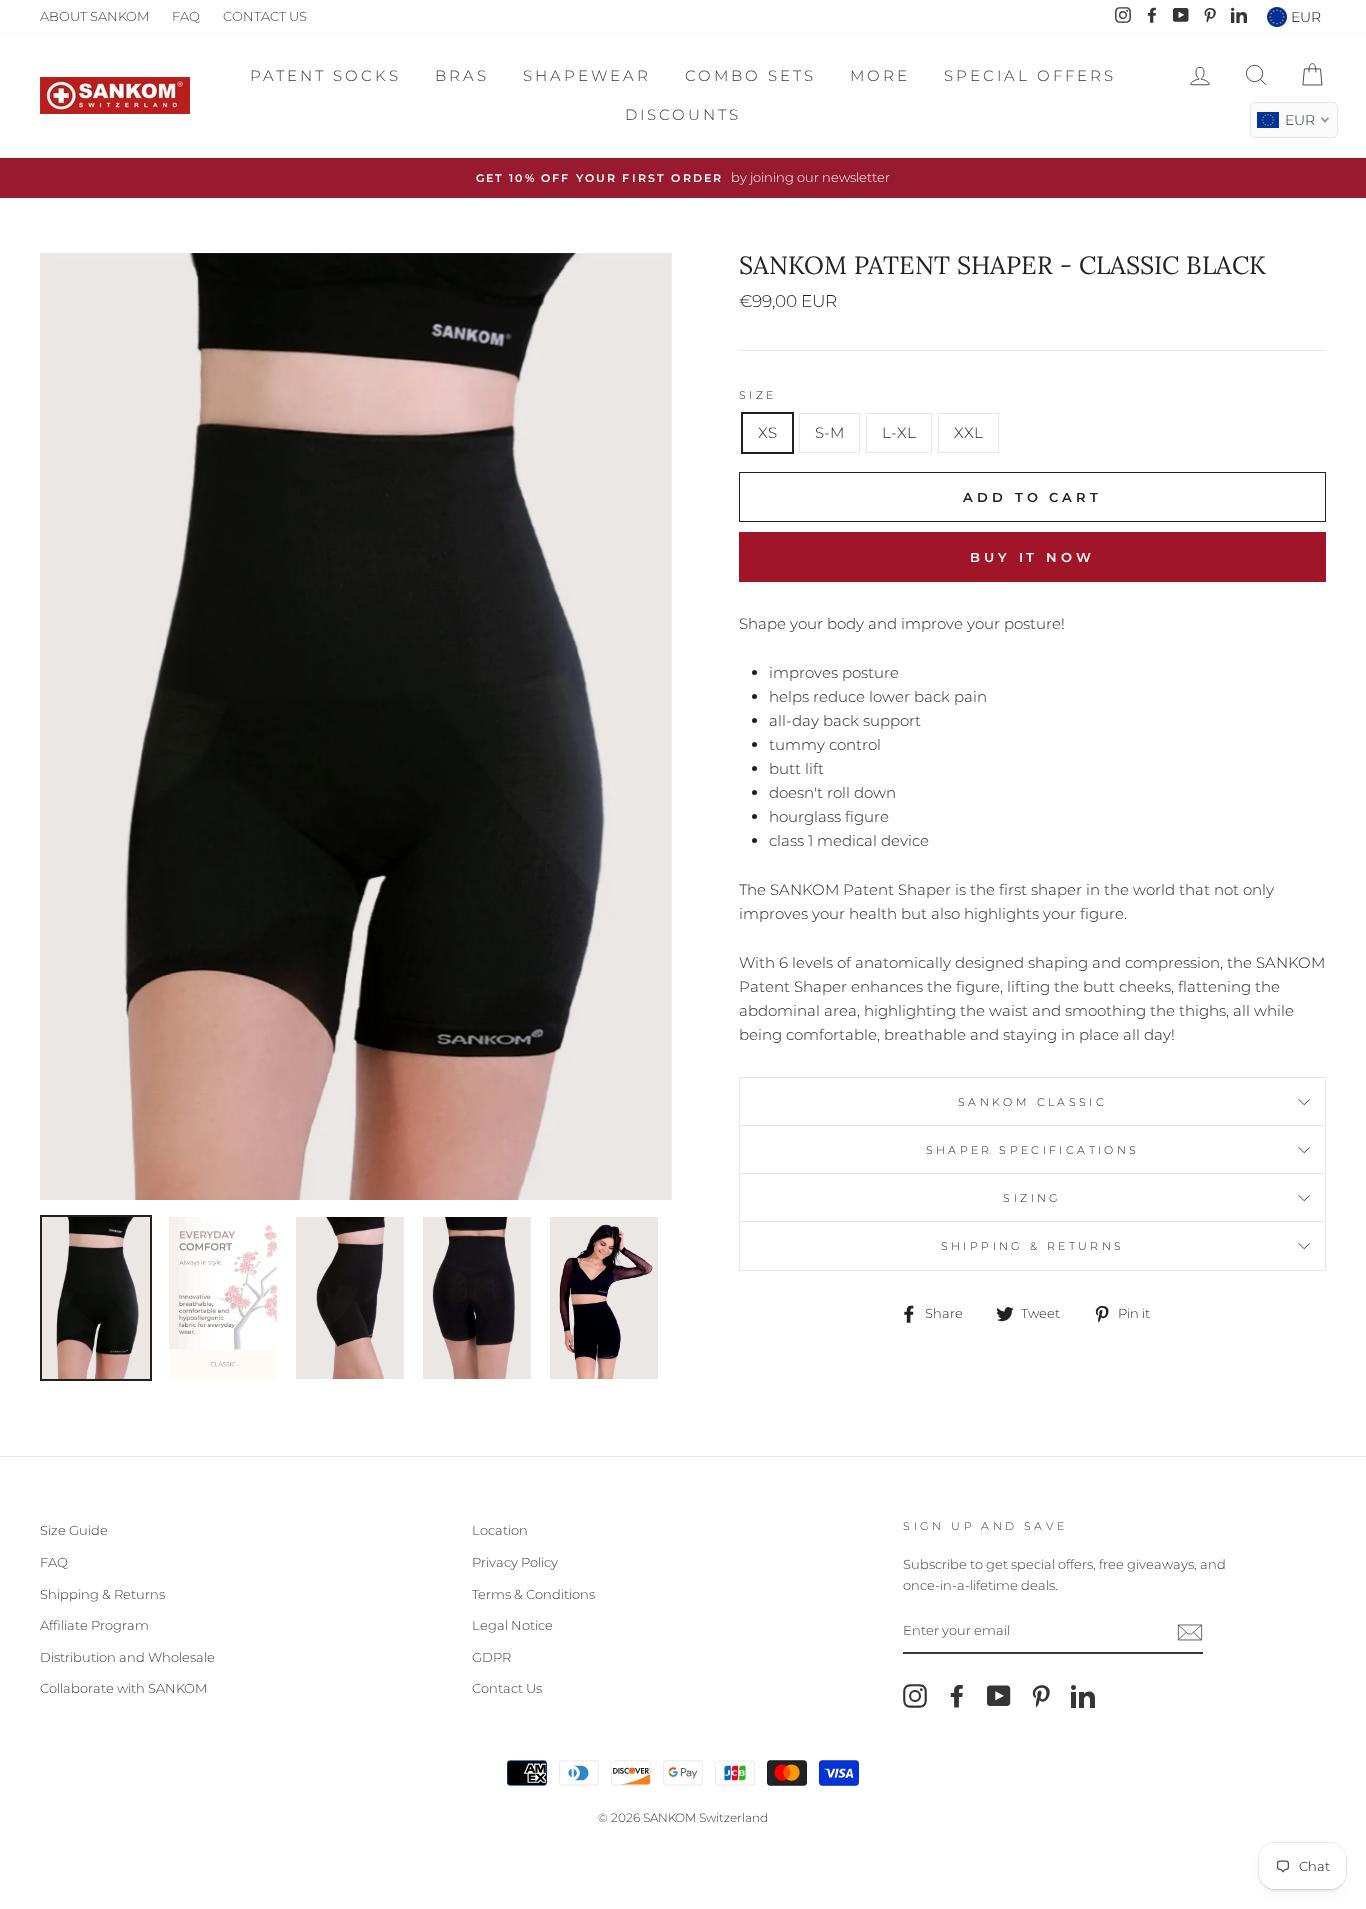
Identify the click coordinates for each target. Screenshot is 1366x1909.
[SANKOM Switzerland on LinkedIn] (1083, 1696)
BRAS (462, 75)
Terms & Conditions (533, 1594)
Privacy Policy (515, 1562)
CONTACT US (265, 16)
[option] (683, 178)
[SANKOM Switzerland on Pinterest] (1041, 1696)
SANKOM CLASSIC (1032, 1102)
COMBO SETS (750, 75)
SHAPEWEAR (587, 75)
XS (767, 432)
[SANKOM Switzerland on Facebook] (957, 1696)
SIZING (1032, 1198)
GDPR (491, 1657)
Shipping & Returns (102, 1594)
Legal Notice (512, 1625)
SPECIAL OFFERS (1030, 75)
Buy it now (1032, 557)
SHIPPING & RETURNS (1033, 1246)
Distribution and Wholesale (127, 1657)
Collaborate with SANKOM (123, 1688)
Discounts (683, 114)
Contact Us (507, 1688)
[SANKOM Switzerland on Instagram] (915, 1696)
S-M (829, 432)
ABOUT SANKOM (94, 16)
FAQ (186, 16)
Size (758, 395)
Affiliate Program (94, 1625)
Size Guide (74, 1530)
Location (500, 1530)
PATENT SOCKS (325, 75)
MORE (880, 75)
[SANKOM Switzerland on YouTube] (999, 1696)
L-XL (899, 432)
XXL (968, 432)
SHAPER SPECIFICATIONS (1033, 1150)
